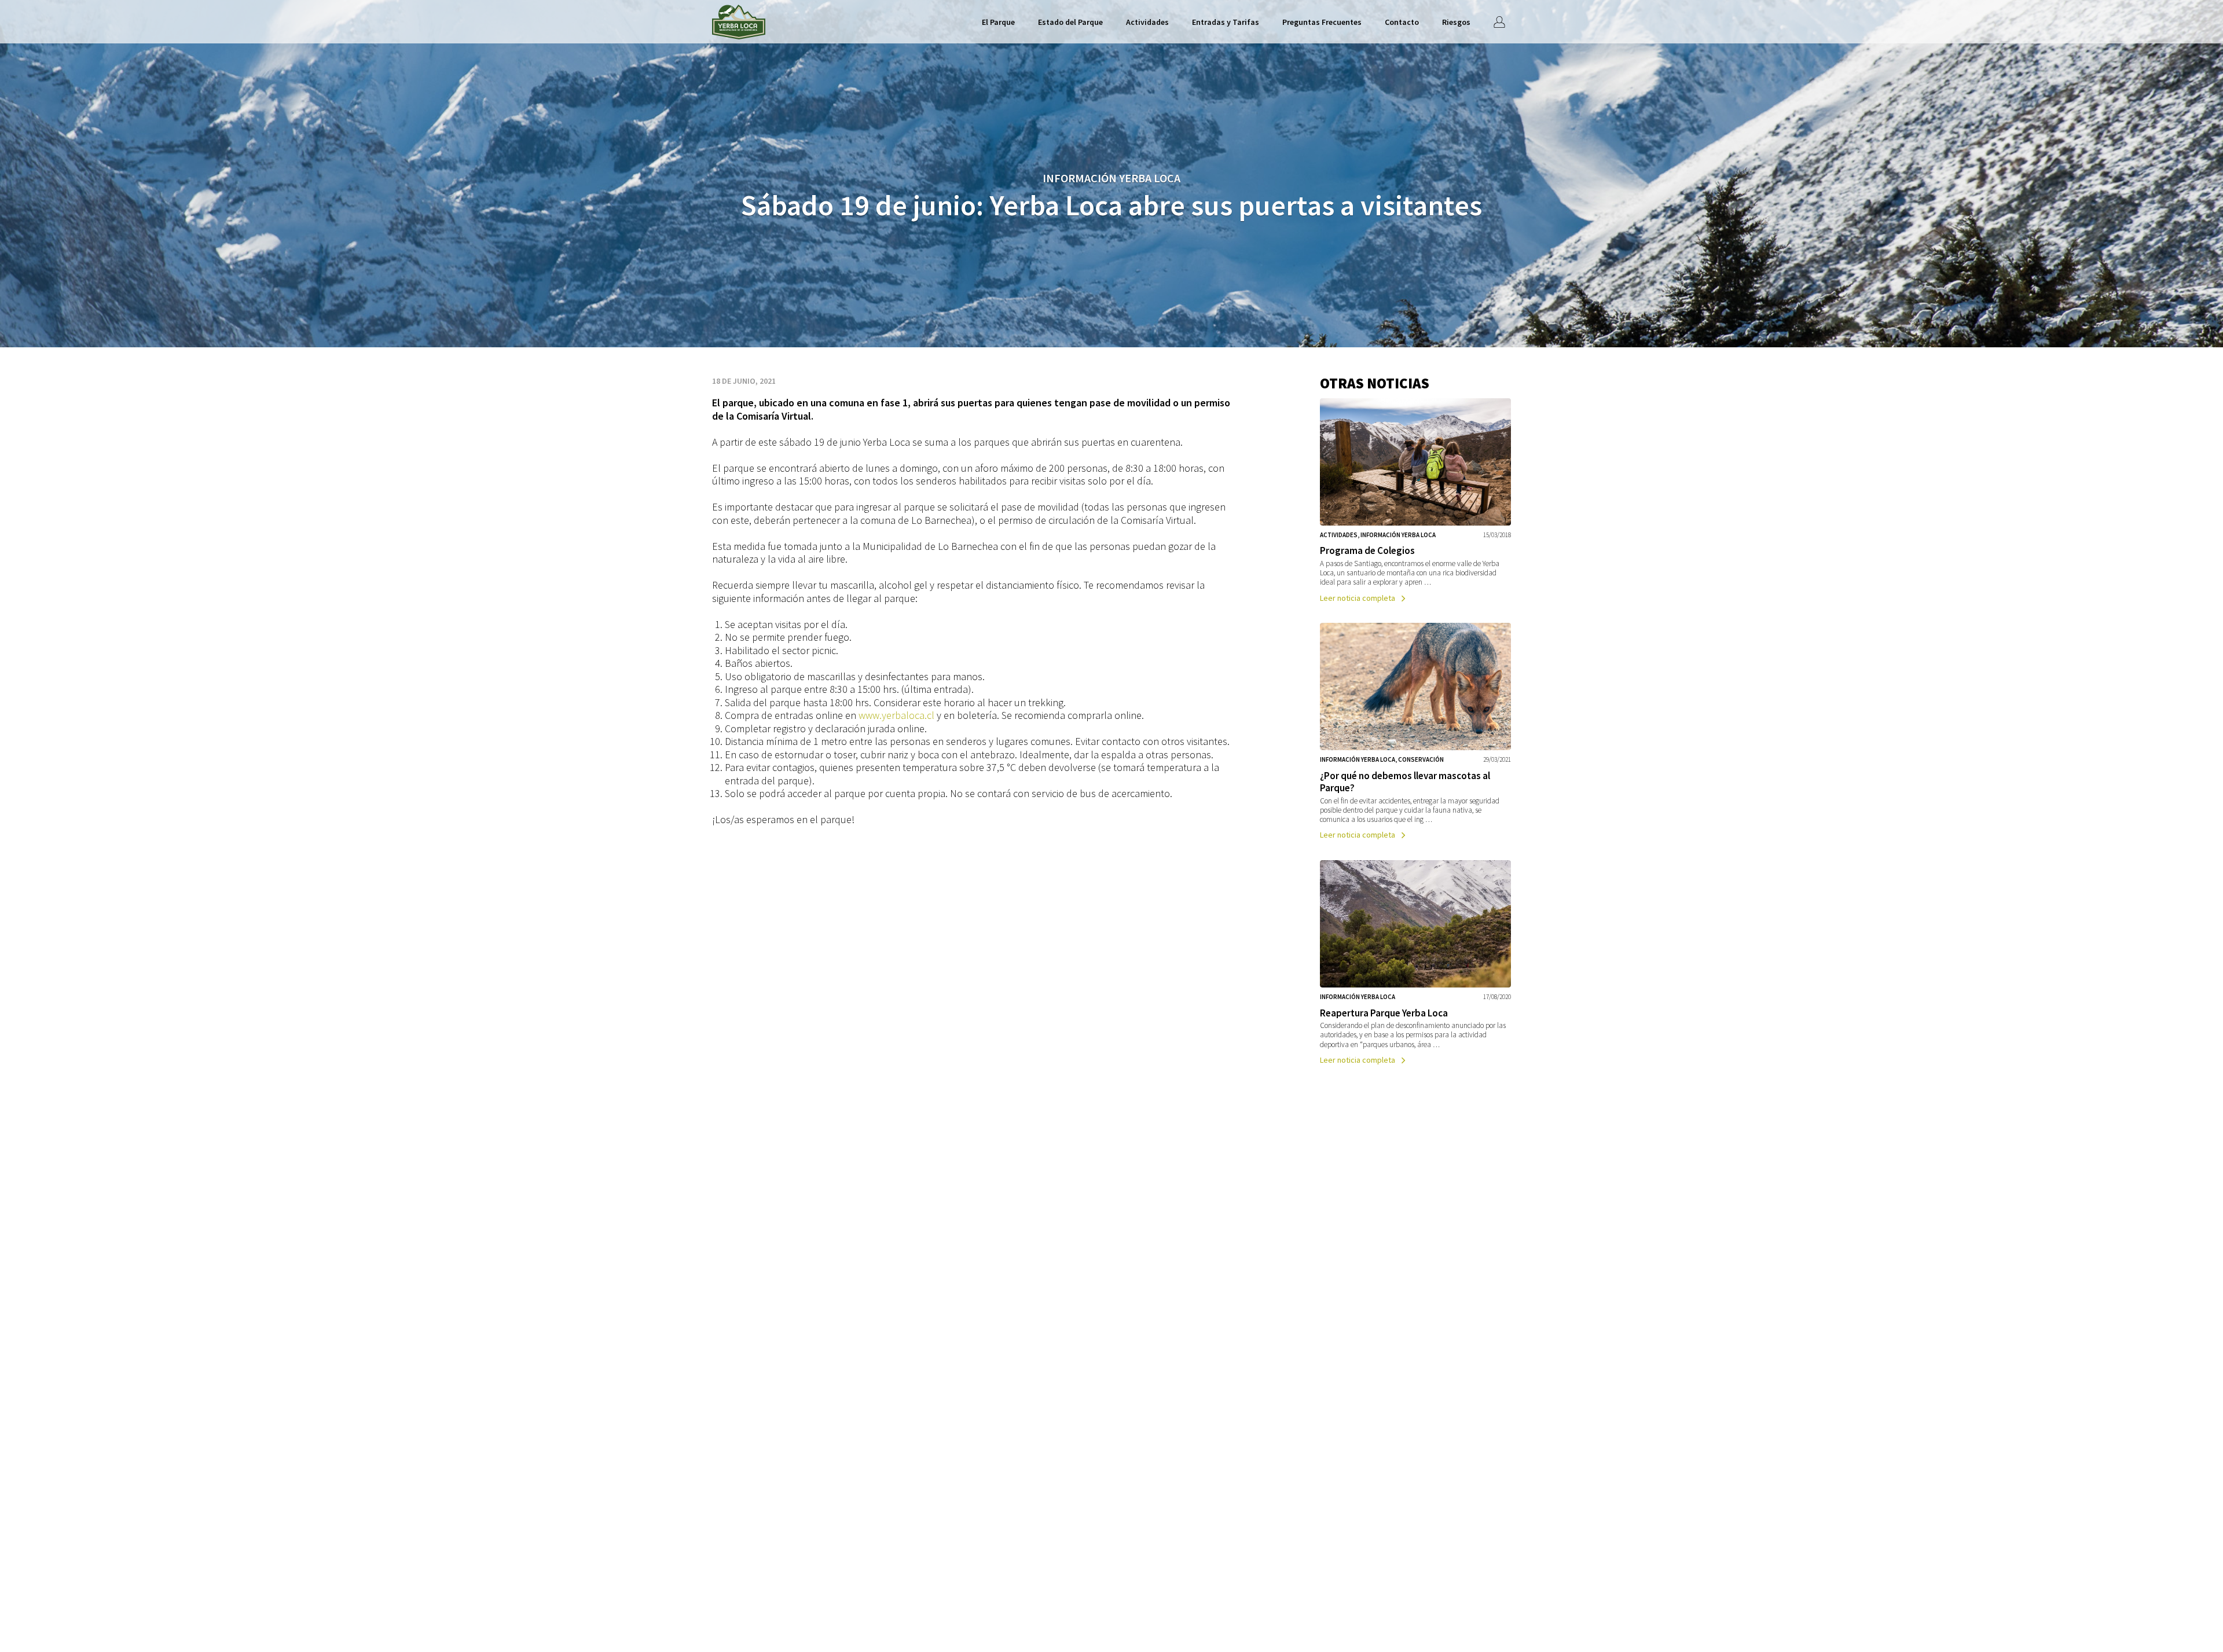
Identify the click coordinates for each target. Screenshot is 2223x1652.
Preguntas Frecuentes (1322, 22)
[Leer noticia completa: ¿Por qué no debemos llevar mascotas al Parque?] (1415, 733)
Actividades (1147, 22)
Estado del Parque (1070, 22)
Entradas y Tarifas (1226, 22)
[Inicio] (739, 22)
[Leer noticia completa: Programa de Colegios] (1415, 502)
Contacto (1402, 22)
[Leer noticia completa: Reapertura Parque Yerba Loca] (1415, 964)
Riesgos (1456, 22)
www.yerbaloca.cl (896, 715)
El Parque (998, 22)
